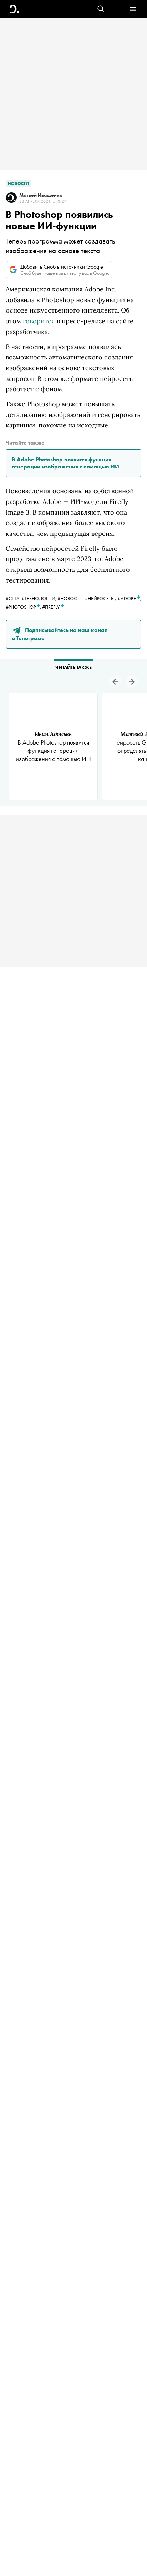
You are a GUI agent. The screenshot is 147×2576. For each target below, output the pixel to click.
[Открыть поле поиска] (101, 9)
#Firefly (51, 607)
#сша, (14, 598)
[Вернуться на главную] (14, 9)
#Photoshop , (24, 607)
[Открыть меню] (133, 9)
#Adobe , (130, 598)
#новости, (71, 598)
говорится (39, 321)
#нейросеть (99, 598)
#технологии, (40, 598)
